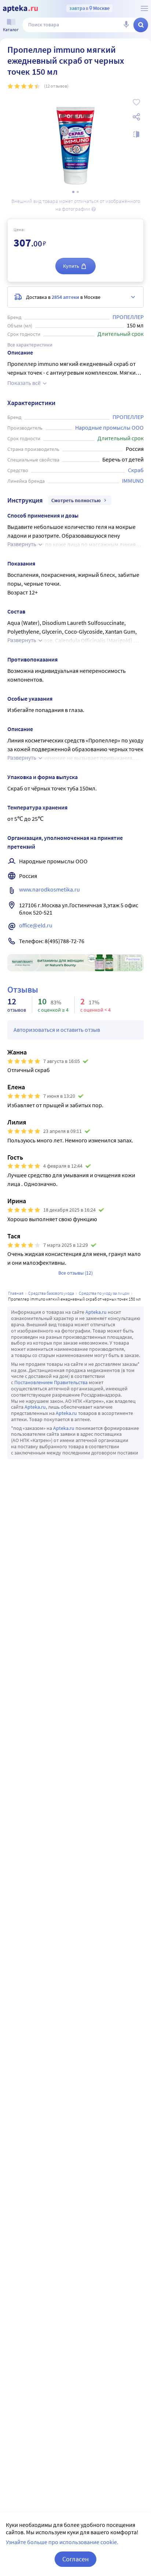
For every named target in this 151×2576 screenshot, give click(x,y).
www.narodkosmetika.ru (49, 889)
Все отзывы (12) (75, 1273)
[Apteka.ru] (20, 9)
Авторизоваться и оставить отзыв (57, 1030)
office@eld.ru (36, 925)
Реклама (133, 959)
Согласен (75, 2559)
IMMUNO (133, 481)
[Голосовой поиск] (126, 25)
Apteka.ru (96, 1312)
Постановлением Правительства (51, 1382)
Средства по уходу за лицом (104, 1293)
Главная (16, 1293)
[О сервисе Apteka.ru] (144, 8)
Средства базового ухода (51, 1293)
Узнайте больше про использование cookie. (62, 2542)
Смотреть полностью (76, 500)
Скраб (136, 470)
